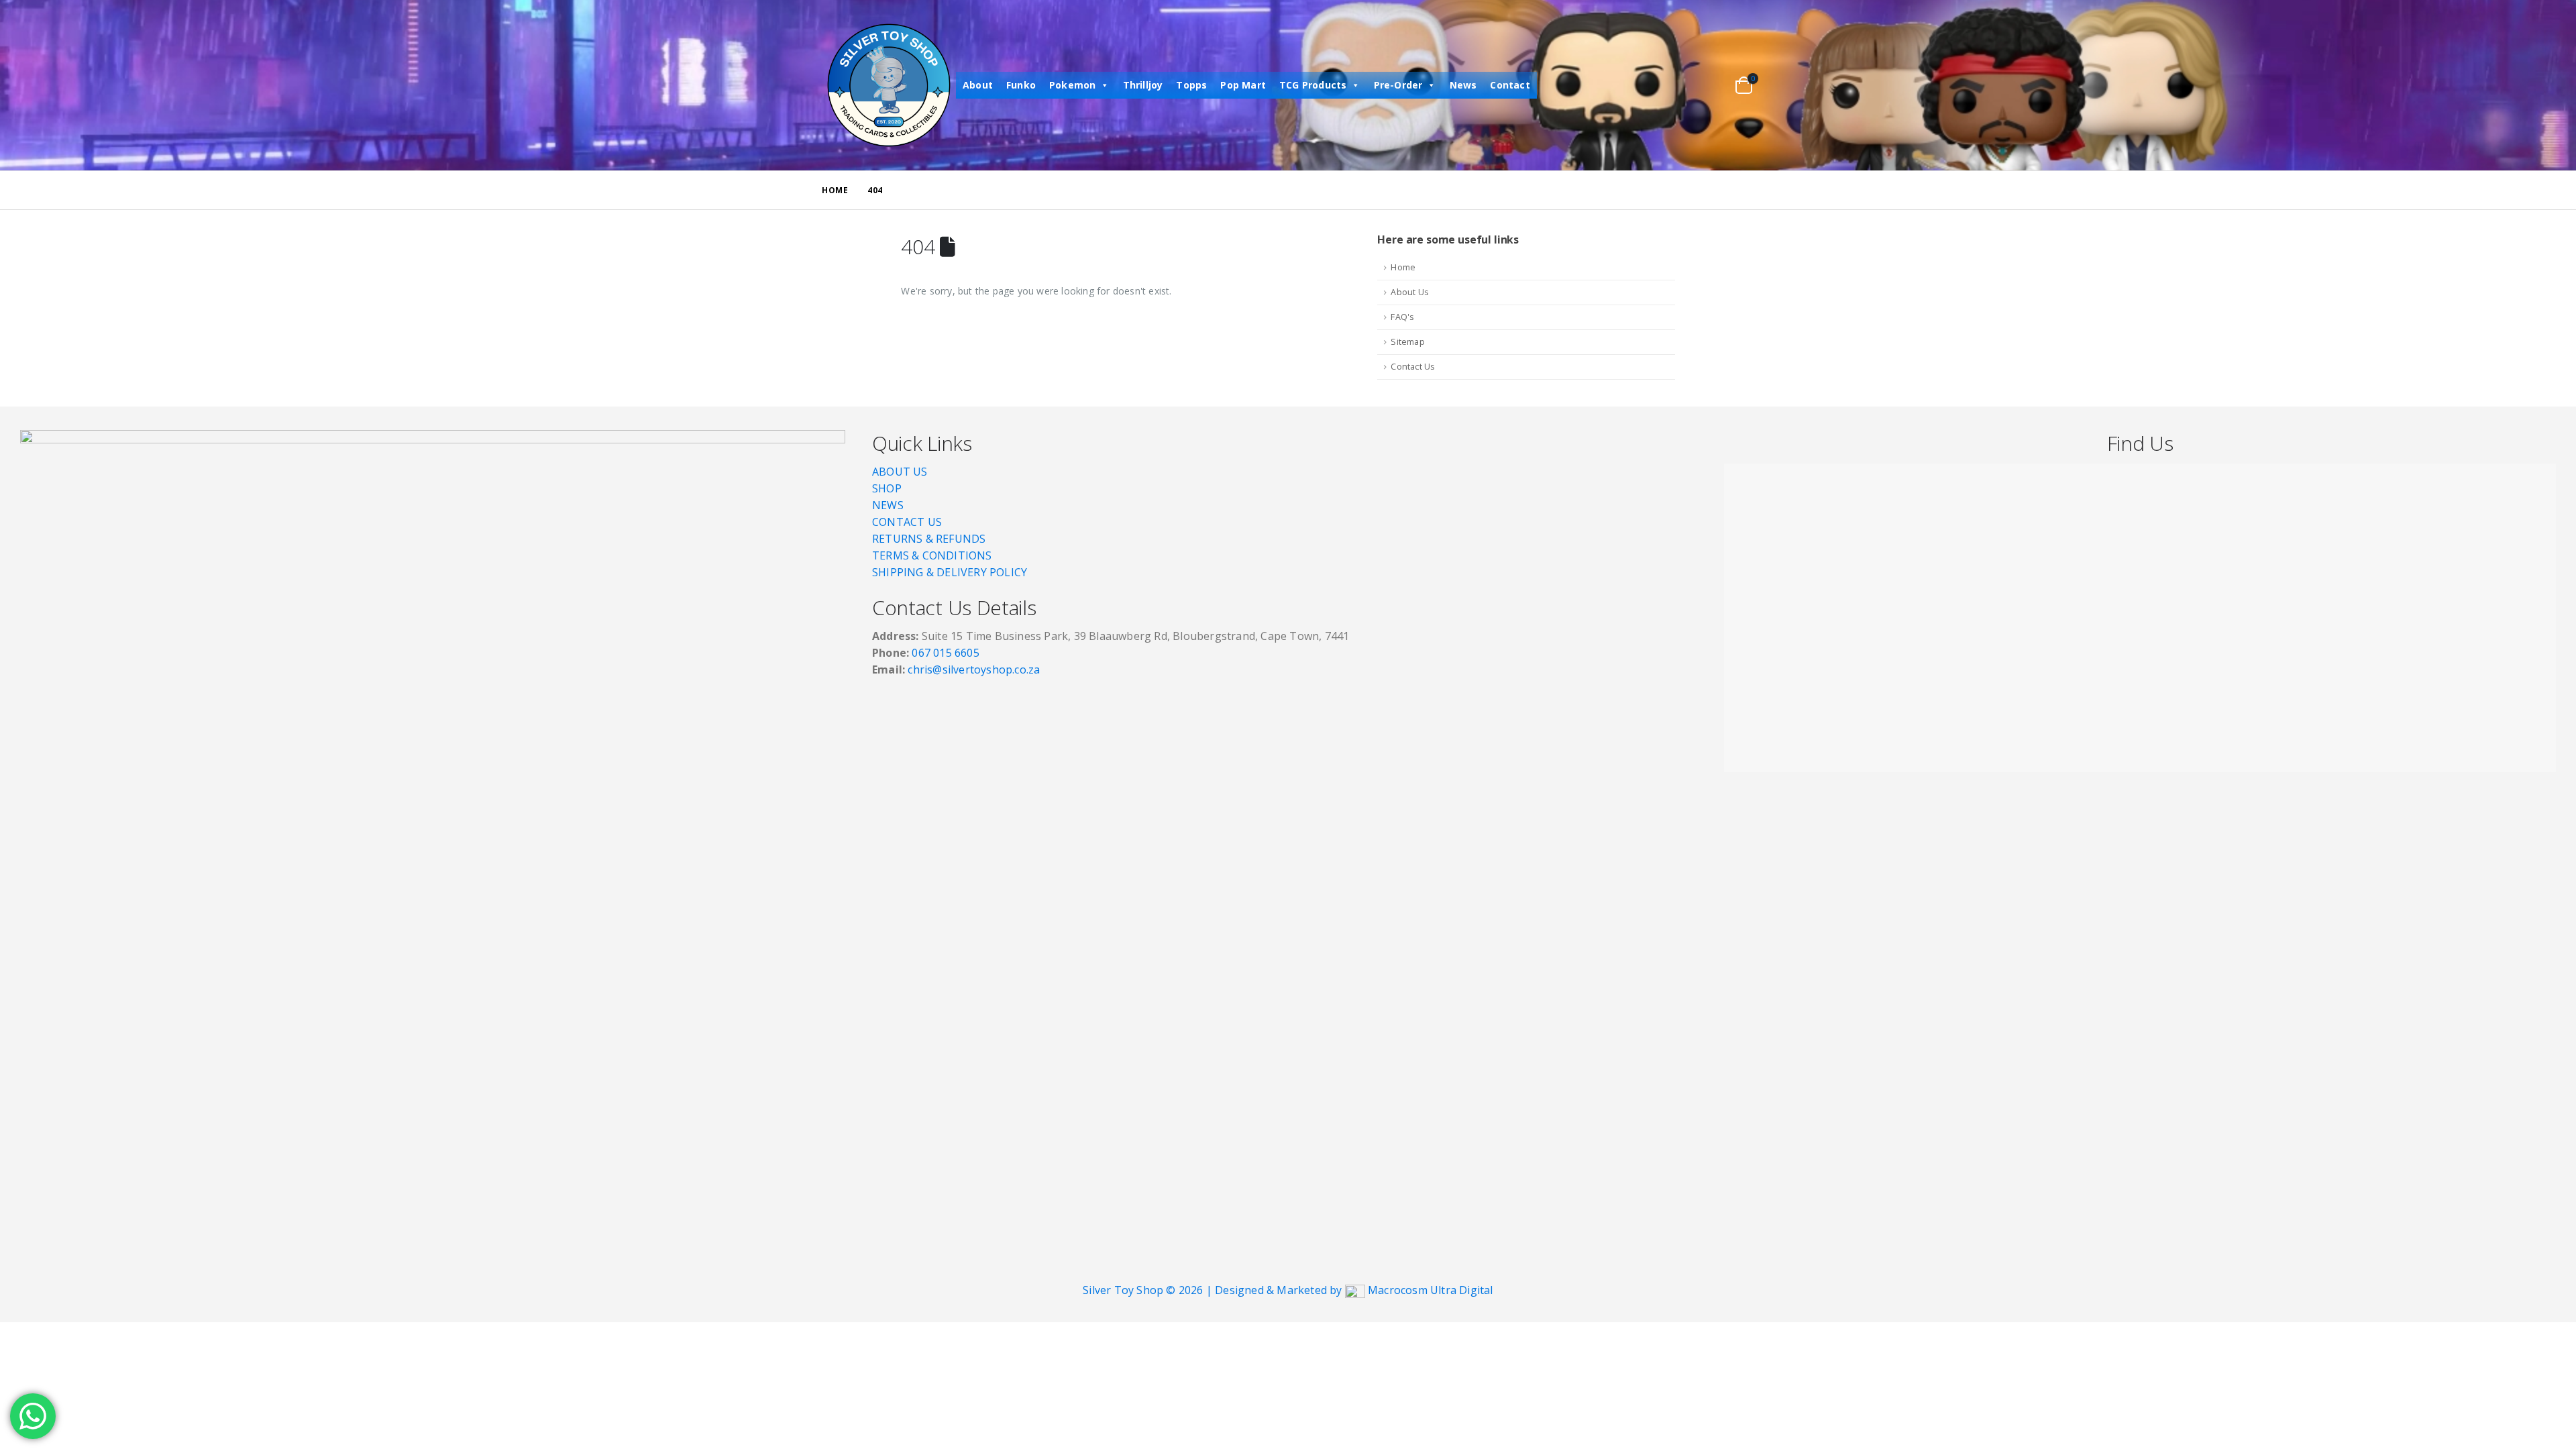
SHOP (887, 488)
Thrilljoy (1143, 85)
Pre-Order (1398, 85)
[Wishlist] (1718, 86)
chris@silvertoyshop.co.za (975, 669)
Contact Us (1413, 367)
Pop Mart (1243, 85)
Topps (1191, 85)
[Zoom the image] (433, 438)
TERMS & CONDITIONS (932, 555)
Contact (1510, 85)
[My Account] (1698, 86)
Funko (1021, 85)
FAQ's (1402, 317)
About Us (1410, 292)
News (1463, 85)
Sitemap (1407, 342)
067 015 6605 (945, 653)
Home (1403, 267)
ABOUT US (900, 472)
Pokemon (1072, 85)
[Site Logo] (889, 85)
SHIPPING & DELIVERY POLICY (950, 572)
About (978, 85)
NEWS (888, 505)
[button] (1672, 86)
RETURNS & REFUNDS (929, 539)
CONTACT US (907, 522)
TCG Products (1313, 85)
